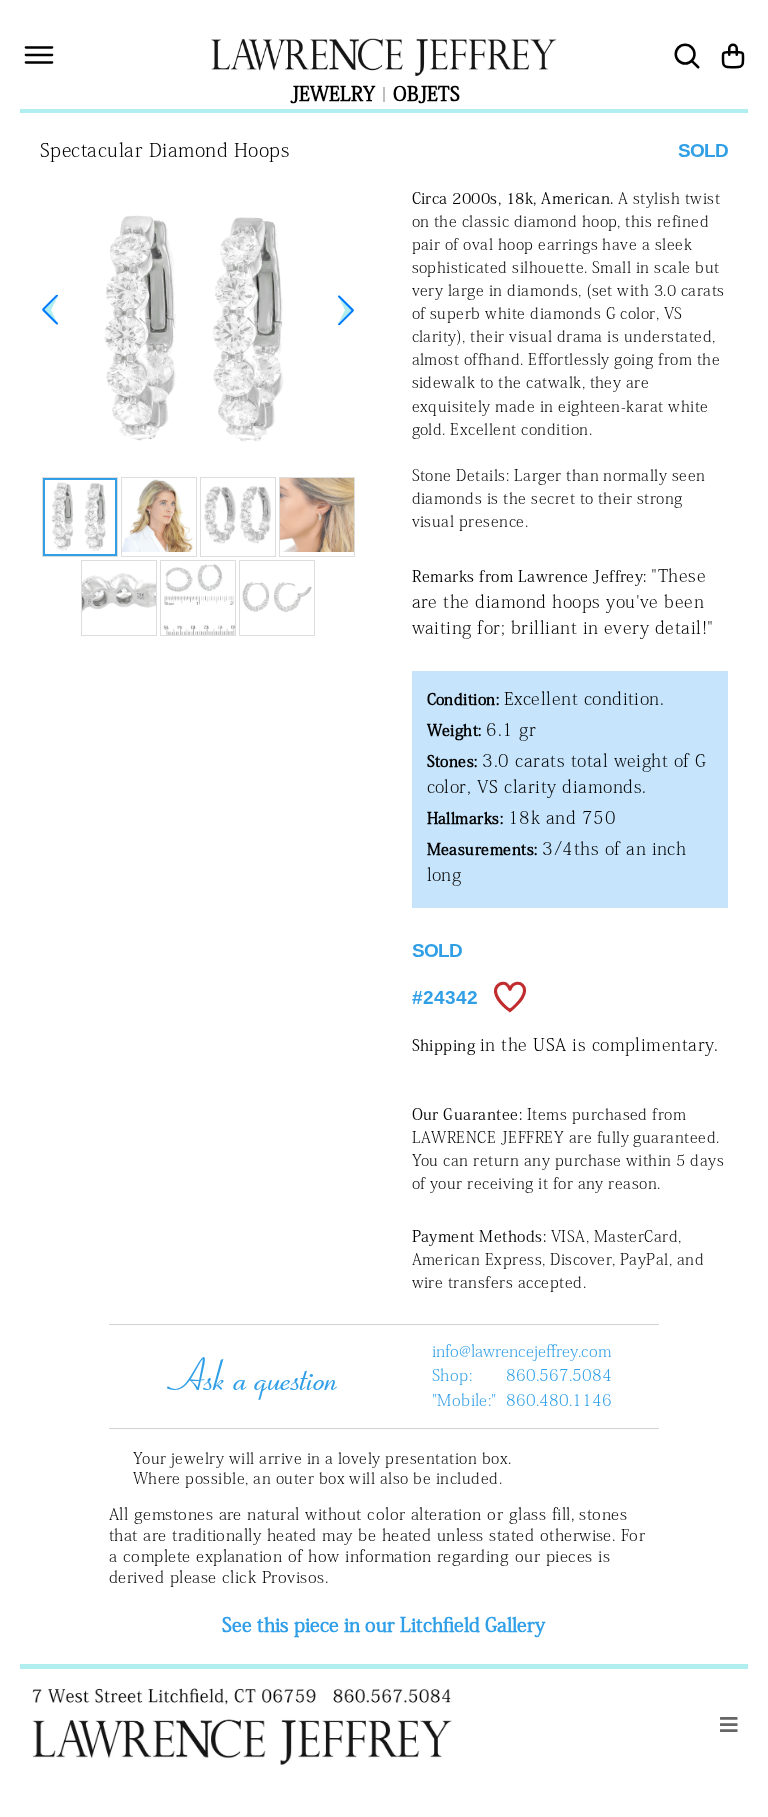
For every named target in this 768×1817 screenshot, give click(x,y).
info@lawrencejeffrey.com (521, 1351)
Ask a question (246, 1376)
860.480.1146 (559, 1400)
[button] (346, 310)
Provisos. (295, 1577)
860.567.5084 (559, 1375)
